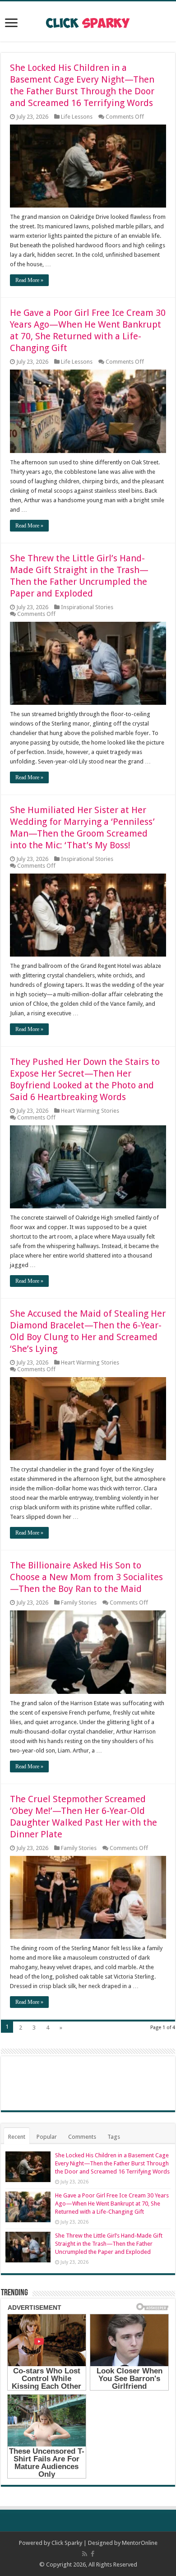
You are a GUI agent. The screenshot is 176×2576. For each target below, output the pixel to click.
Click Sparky (67, 2543)
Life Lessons (77, 117)
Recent (17, 2137)
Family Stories (79, 1602)
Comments (82, 2137)
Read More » (29, 280)
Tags (114, 2137)
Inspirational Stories (87, 607)
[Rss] (85, 2554)
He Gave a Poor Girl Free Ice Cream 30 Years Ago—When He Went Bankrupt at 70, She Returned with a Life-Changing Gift (112, 2204)
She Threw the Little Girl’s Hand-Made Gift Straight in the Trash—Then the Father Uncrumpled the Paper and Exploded (109, 2244)
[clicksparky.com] (88, 21)
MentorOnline (140, 2543)
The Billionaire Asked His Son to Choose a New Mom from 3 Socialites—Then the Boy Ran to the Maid (86, 1577)
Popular (47, 2137)
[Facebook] (93, 2554)
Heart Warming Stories (90, 1111)
